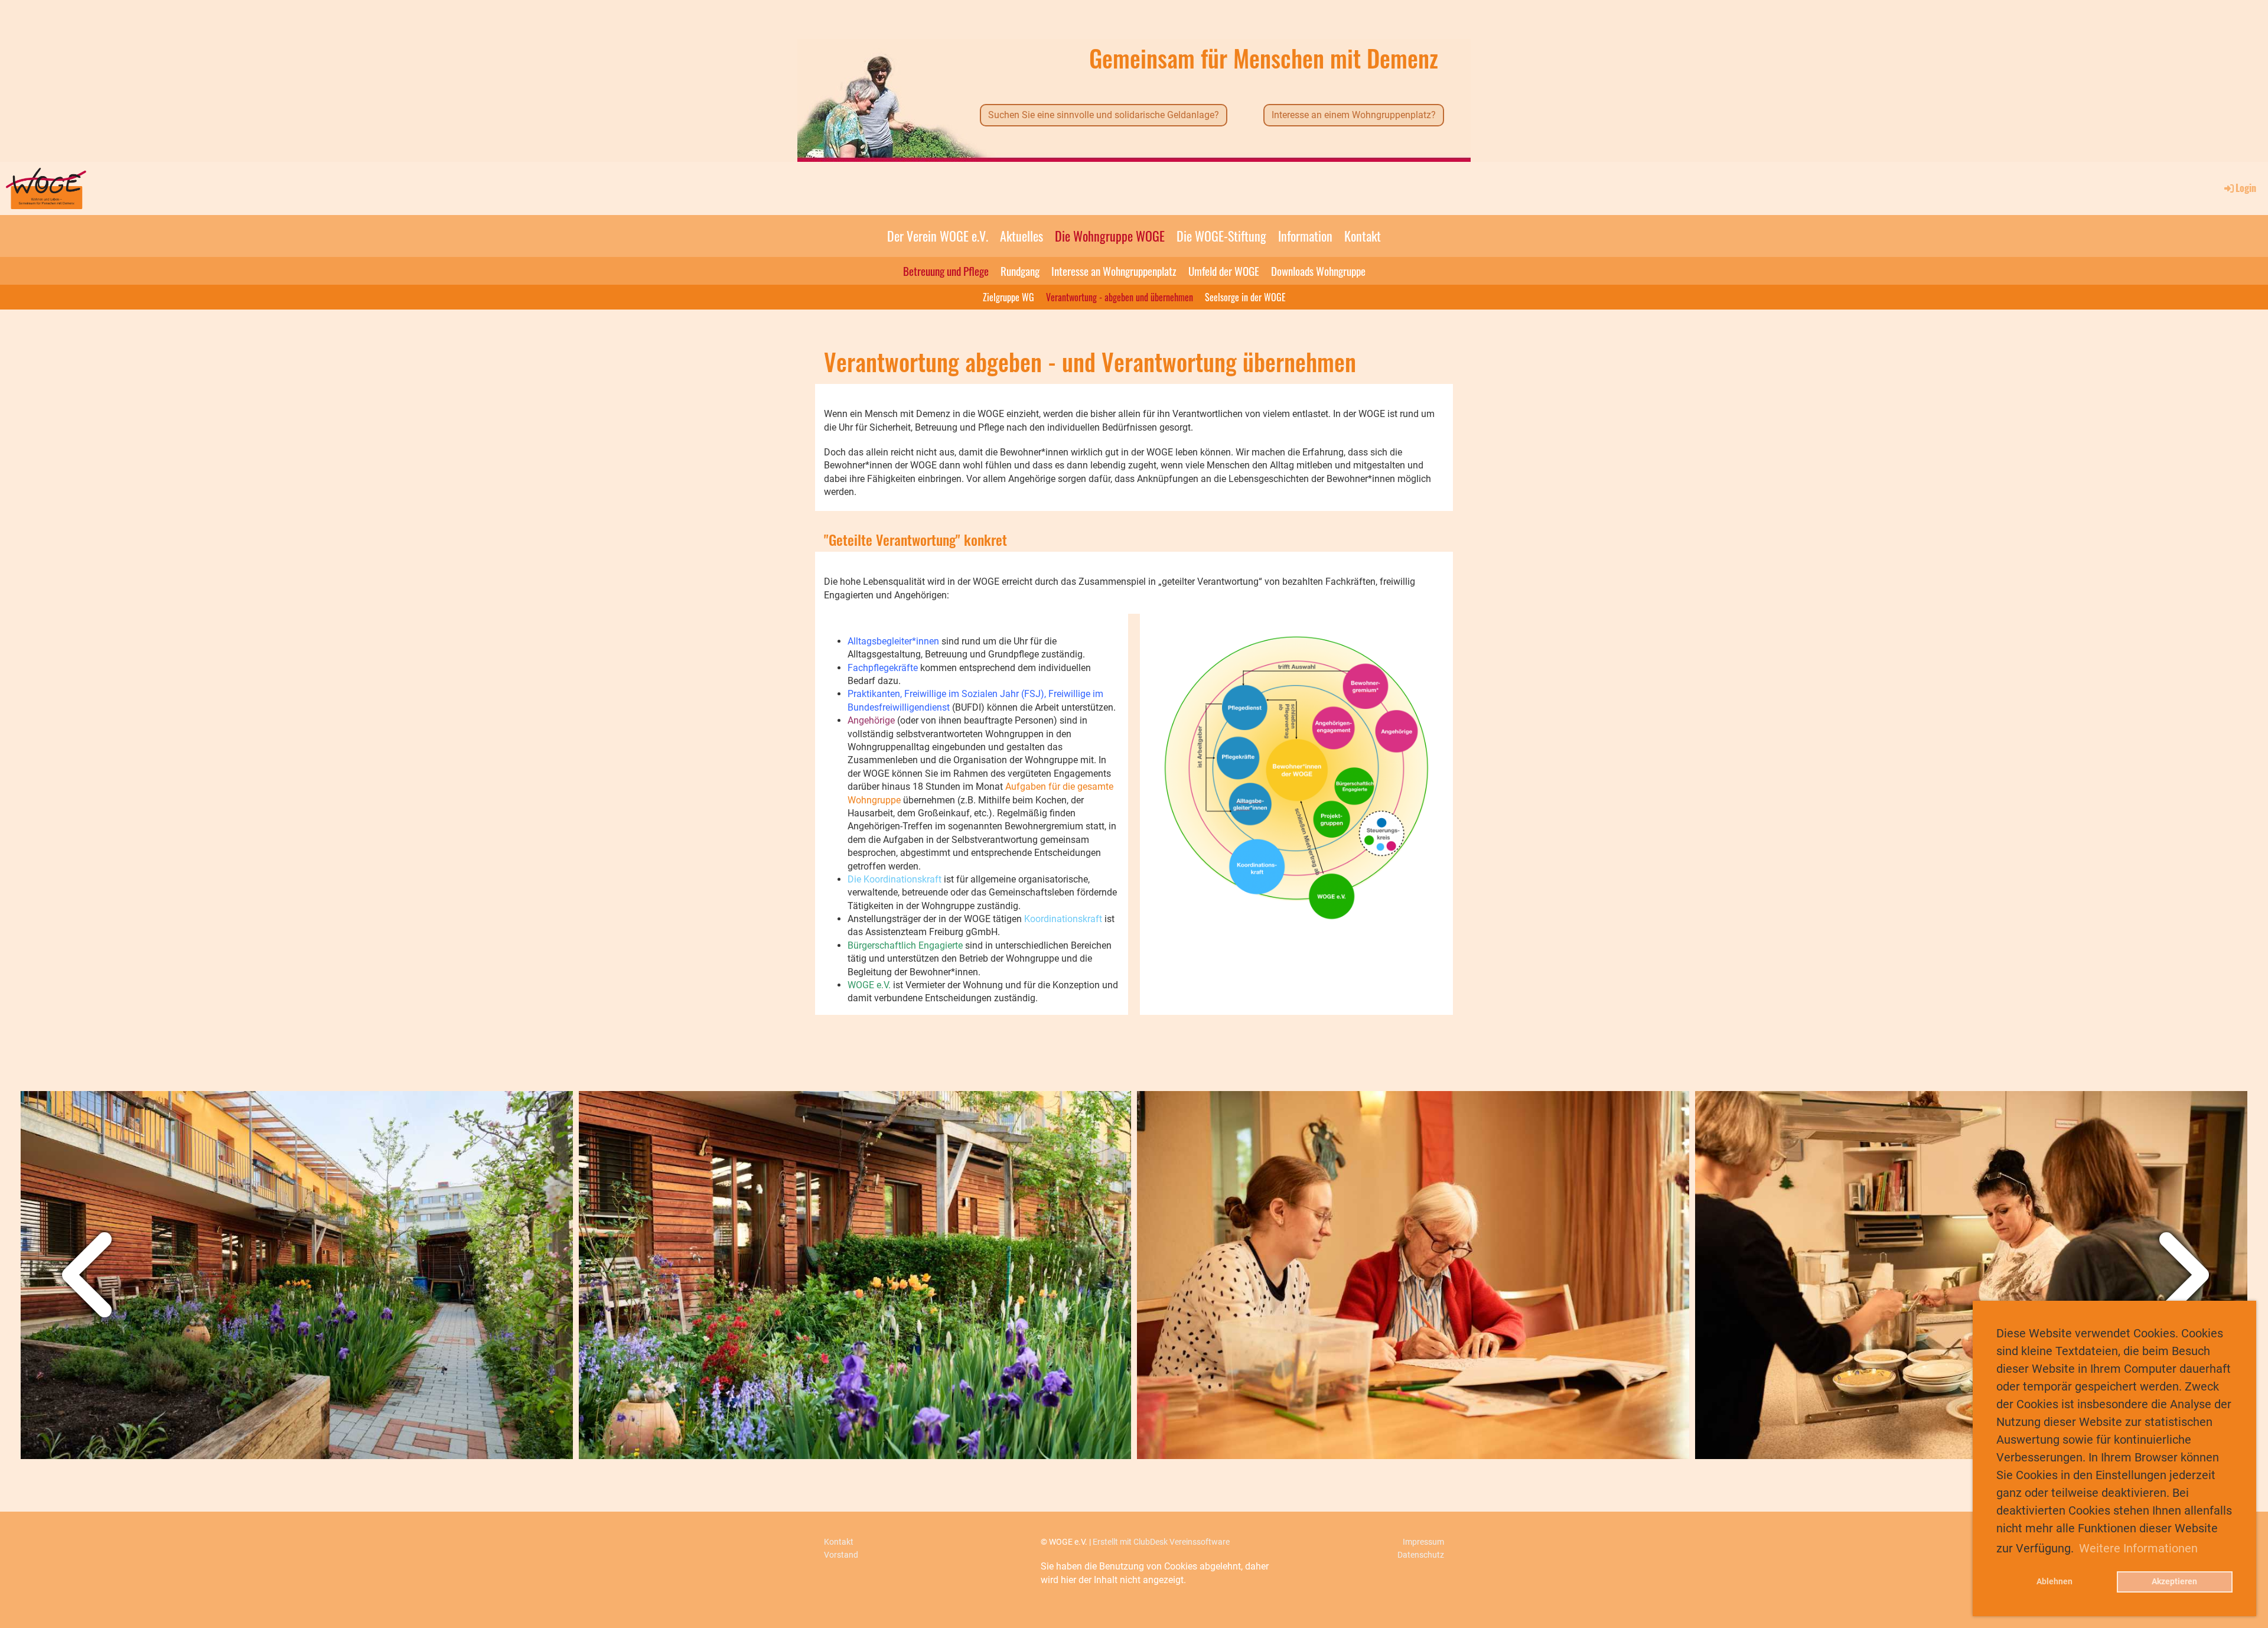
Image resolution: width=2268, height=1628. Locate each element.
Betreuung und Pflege (946, 271)
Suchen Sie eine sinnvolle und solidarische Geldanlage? (1104, 115)
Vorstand (841, 1555)
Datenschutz (1421, 1555)
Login (2246, 188)
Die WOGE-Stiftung (1221, 236)
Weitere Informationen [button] (2138, 1548)
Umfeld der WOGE (1224, 271)
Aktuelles (1021, 236)
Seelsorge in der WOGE (1245, 297)
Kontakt (1363, 236)
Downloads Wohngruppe (1318, 271)
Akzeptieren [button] (2174, 1582)
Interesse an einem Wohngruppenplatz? (1354, 115)
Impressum (1423, 1542)
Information (1305, 236)
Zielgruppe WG (1008, 297)
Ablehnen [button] (2054, 1582)
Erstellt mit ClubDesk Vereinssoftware (1161, 1542)
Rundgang (1020, 271)
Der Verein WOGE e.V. (938, 236)
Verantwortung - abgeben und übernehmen (1120, 297)
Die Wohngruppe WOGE (1110, 236)
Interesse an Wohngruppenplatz (1114, 271)
